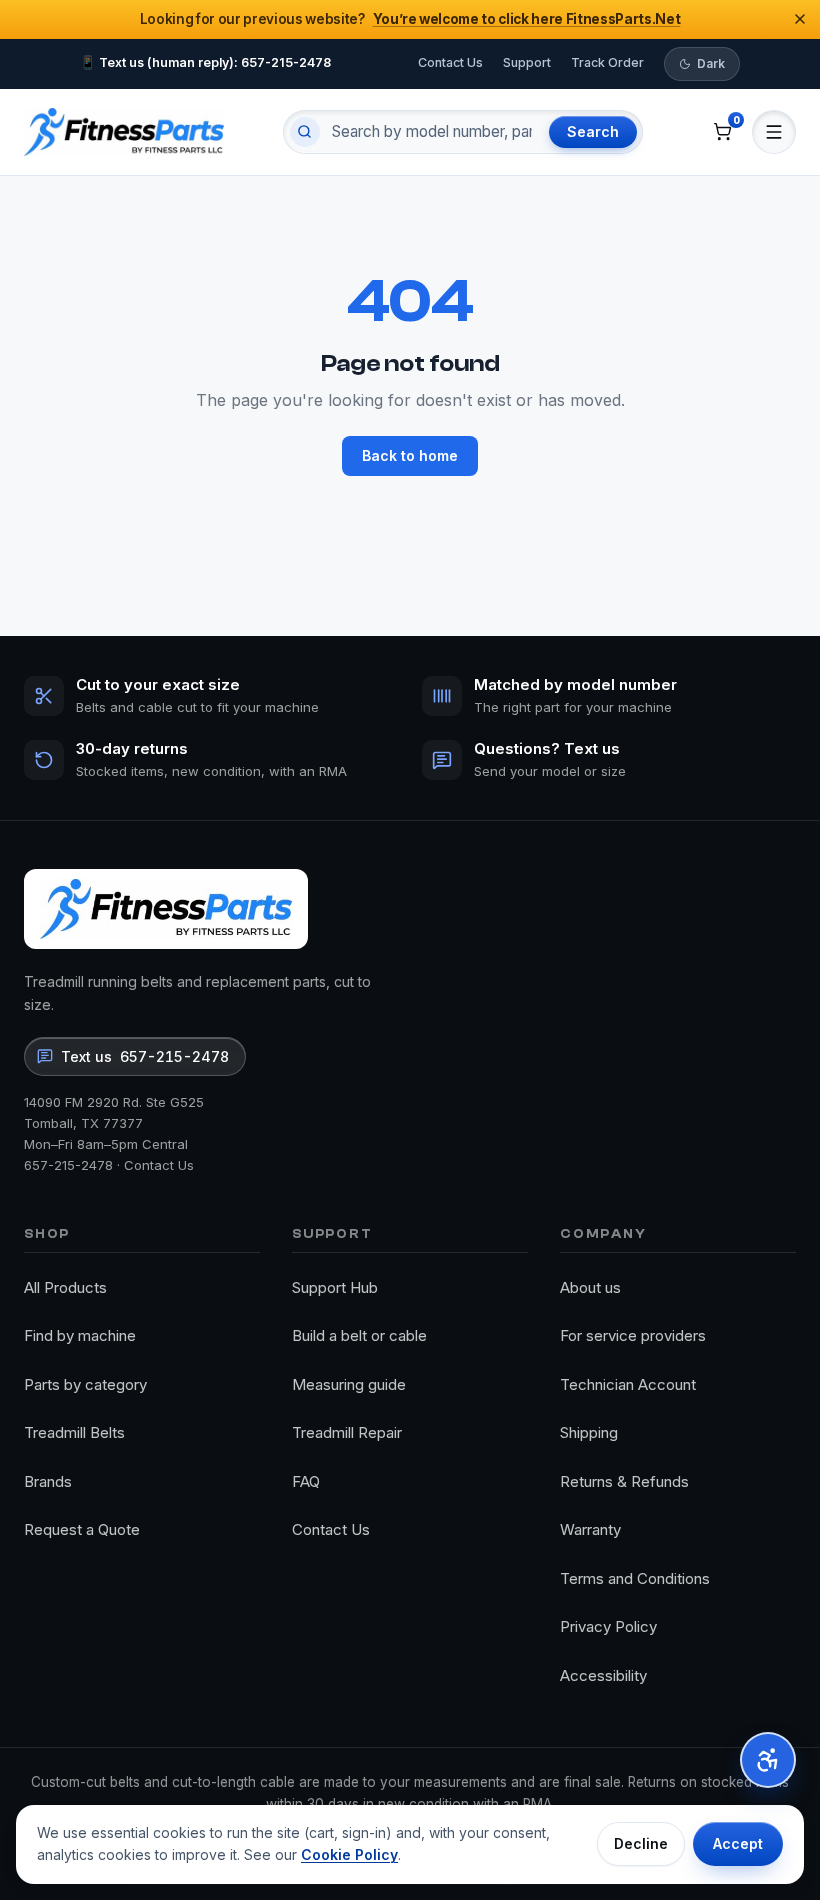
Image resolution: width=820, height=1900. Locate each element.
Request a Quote (82, 1529)
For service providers (633, 1335)
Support (527, 62)
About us (590, 1287)
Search (593, 131)
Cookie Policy (349, 1854)
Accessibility (603, 1675)
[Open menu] (774, 132)
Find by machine (80, 1335)
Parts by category (85, 1384)
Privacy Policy (608, 1626)
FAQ (306, 1481)
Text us (145, 1056)
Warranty (590, 1529)
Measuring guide (349, 1384)
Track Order (607, 62)
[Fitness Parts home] (124, 132)
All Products (65, 1287)
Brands (48, 1481)
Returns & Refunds (624, 1481)
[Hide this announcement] (800, 19)
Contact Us (450, 62)
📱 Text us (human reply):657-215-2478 (205, 62)
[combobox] (432, 132)
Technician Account (628, 1384)
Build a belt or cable (359, 1335)
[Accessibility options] (768, 1760)
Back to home (410, 455)
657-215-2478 (68, 1165)
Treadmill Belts (74, 1432)
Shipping (589, 1432)
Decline (641, 1843)
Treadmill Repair (347, 1432)
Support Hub (335, 1287)
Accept (738, 1843)
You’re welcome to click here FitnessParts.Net (527, 19)
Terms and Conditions (635, 1578)
